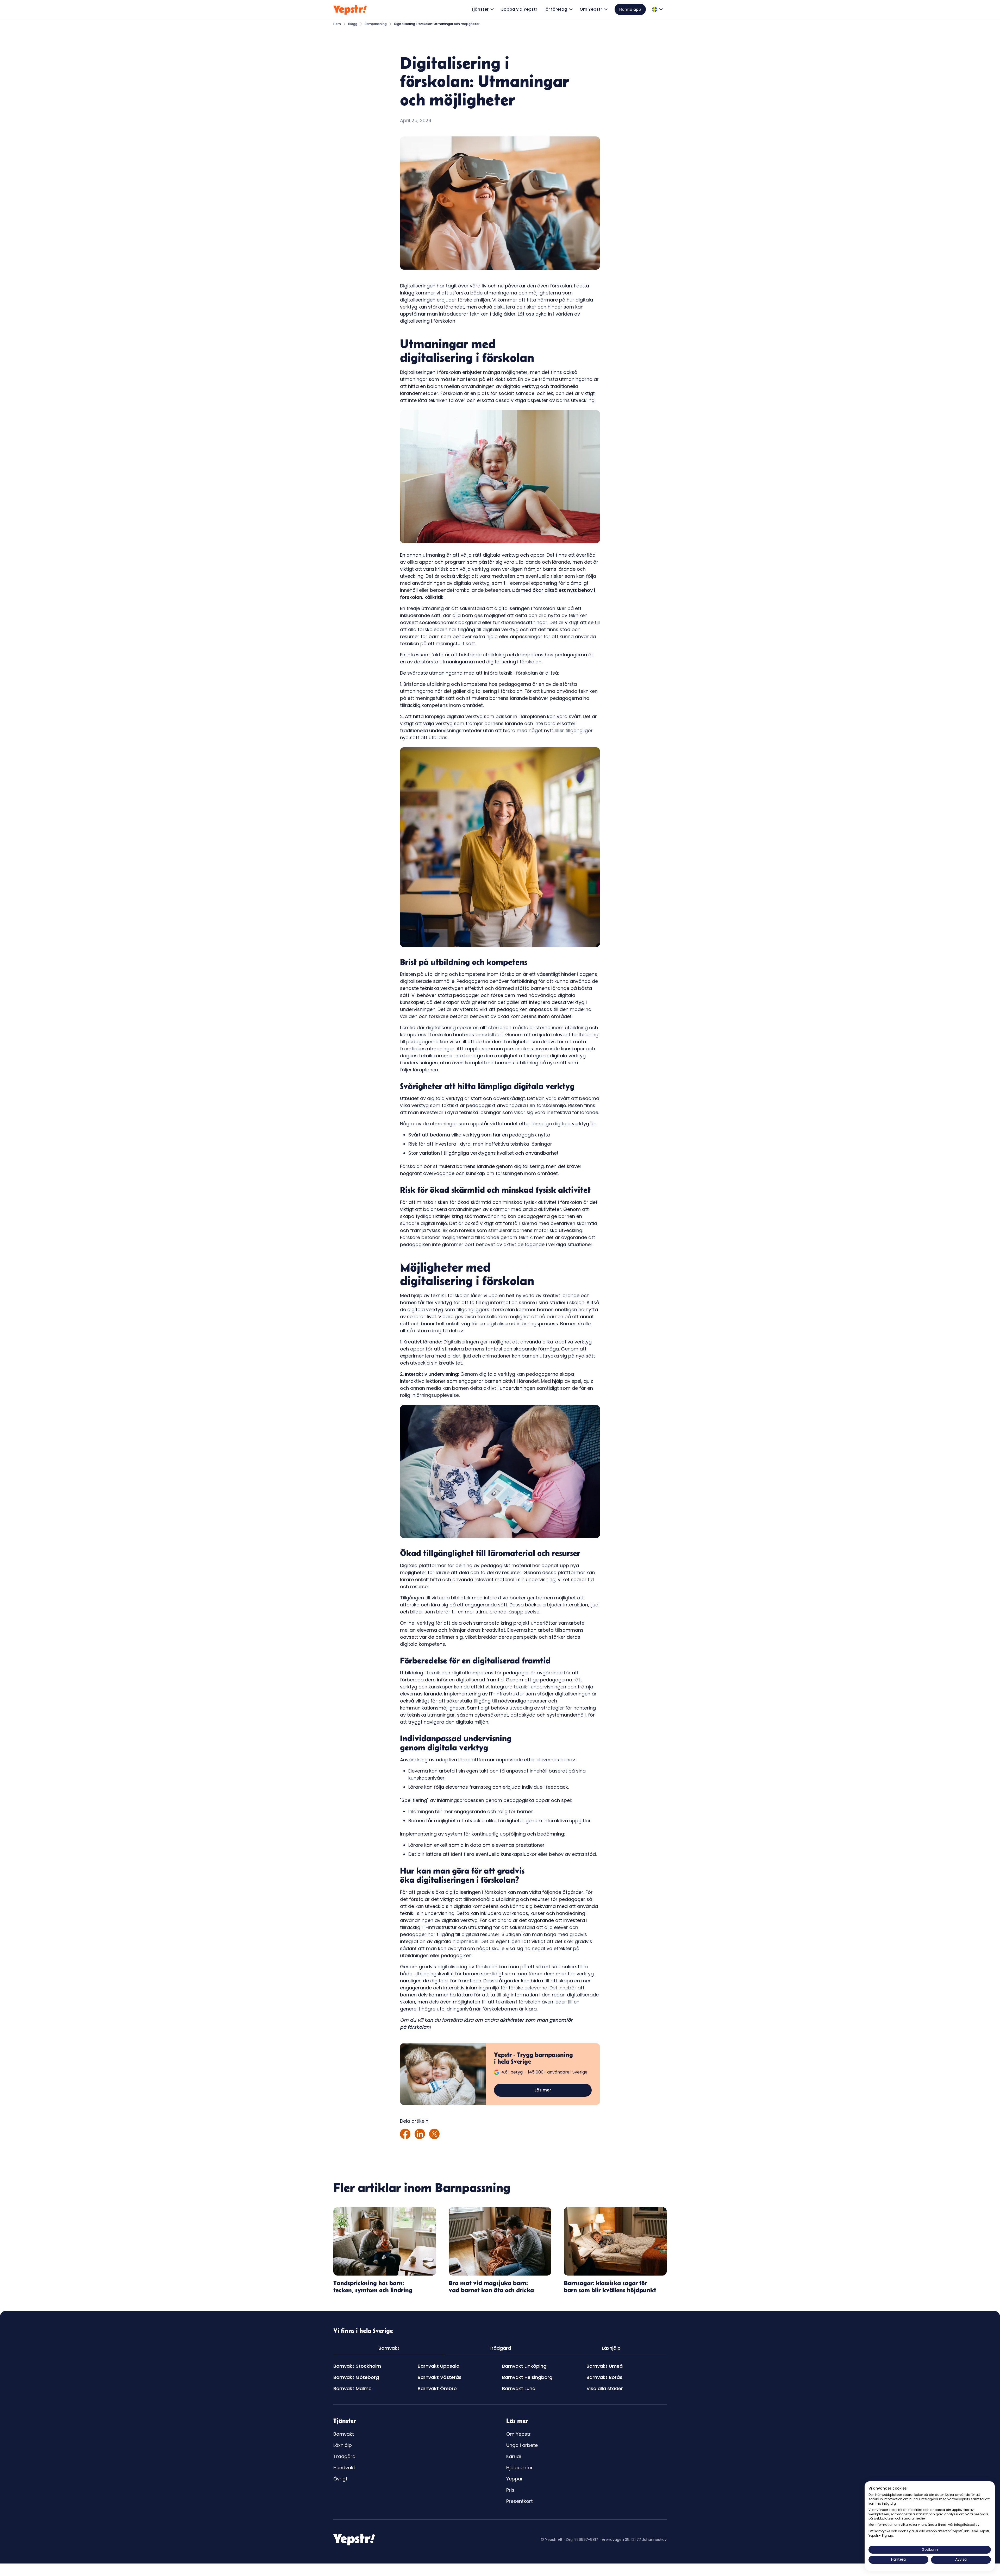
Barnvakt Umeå (605, 2366)
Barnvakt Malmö (352, 2388)
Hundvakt (344, 2468)
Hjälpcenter (520, 2468)
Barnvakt (344, 2434)
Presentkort (520, 2501)
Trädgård (344, 2456)
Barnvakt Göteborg (356, 2377)
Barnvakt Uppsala (439, 2366)
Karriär (514, 2456)
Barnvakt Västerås (440, 2377)
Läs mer (543, 2090)
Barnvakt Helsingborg (527, 2377)
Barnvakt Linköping (524, 2366)
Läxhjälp (343, 2445)
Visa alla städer (605, 2388)
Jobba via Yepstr (519, 9)
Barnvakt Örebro (437, 2388)
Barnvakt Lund (519, 2388)
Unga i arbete (522, 2445)
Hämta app (630, 9)
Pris (510, 2490)
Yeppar (515, 2479)
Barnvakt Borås (604, 2377)
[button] (483, 9)
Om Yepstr (518, 2434)
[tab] (389, 2348)
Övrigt (340, 2479)
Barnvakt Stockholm (357, 2366)
